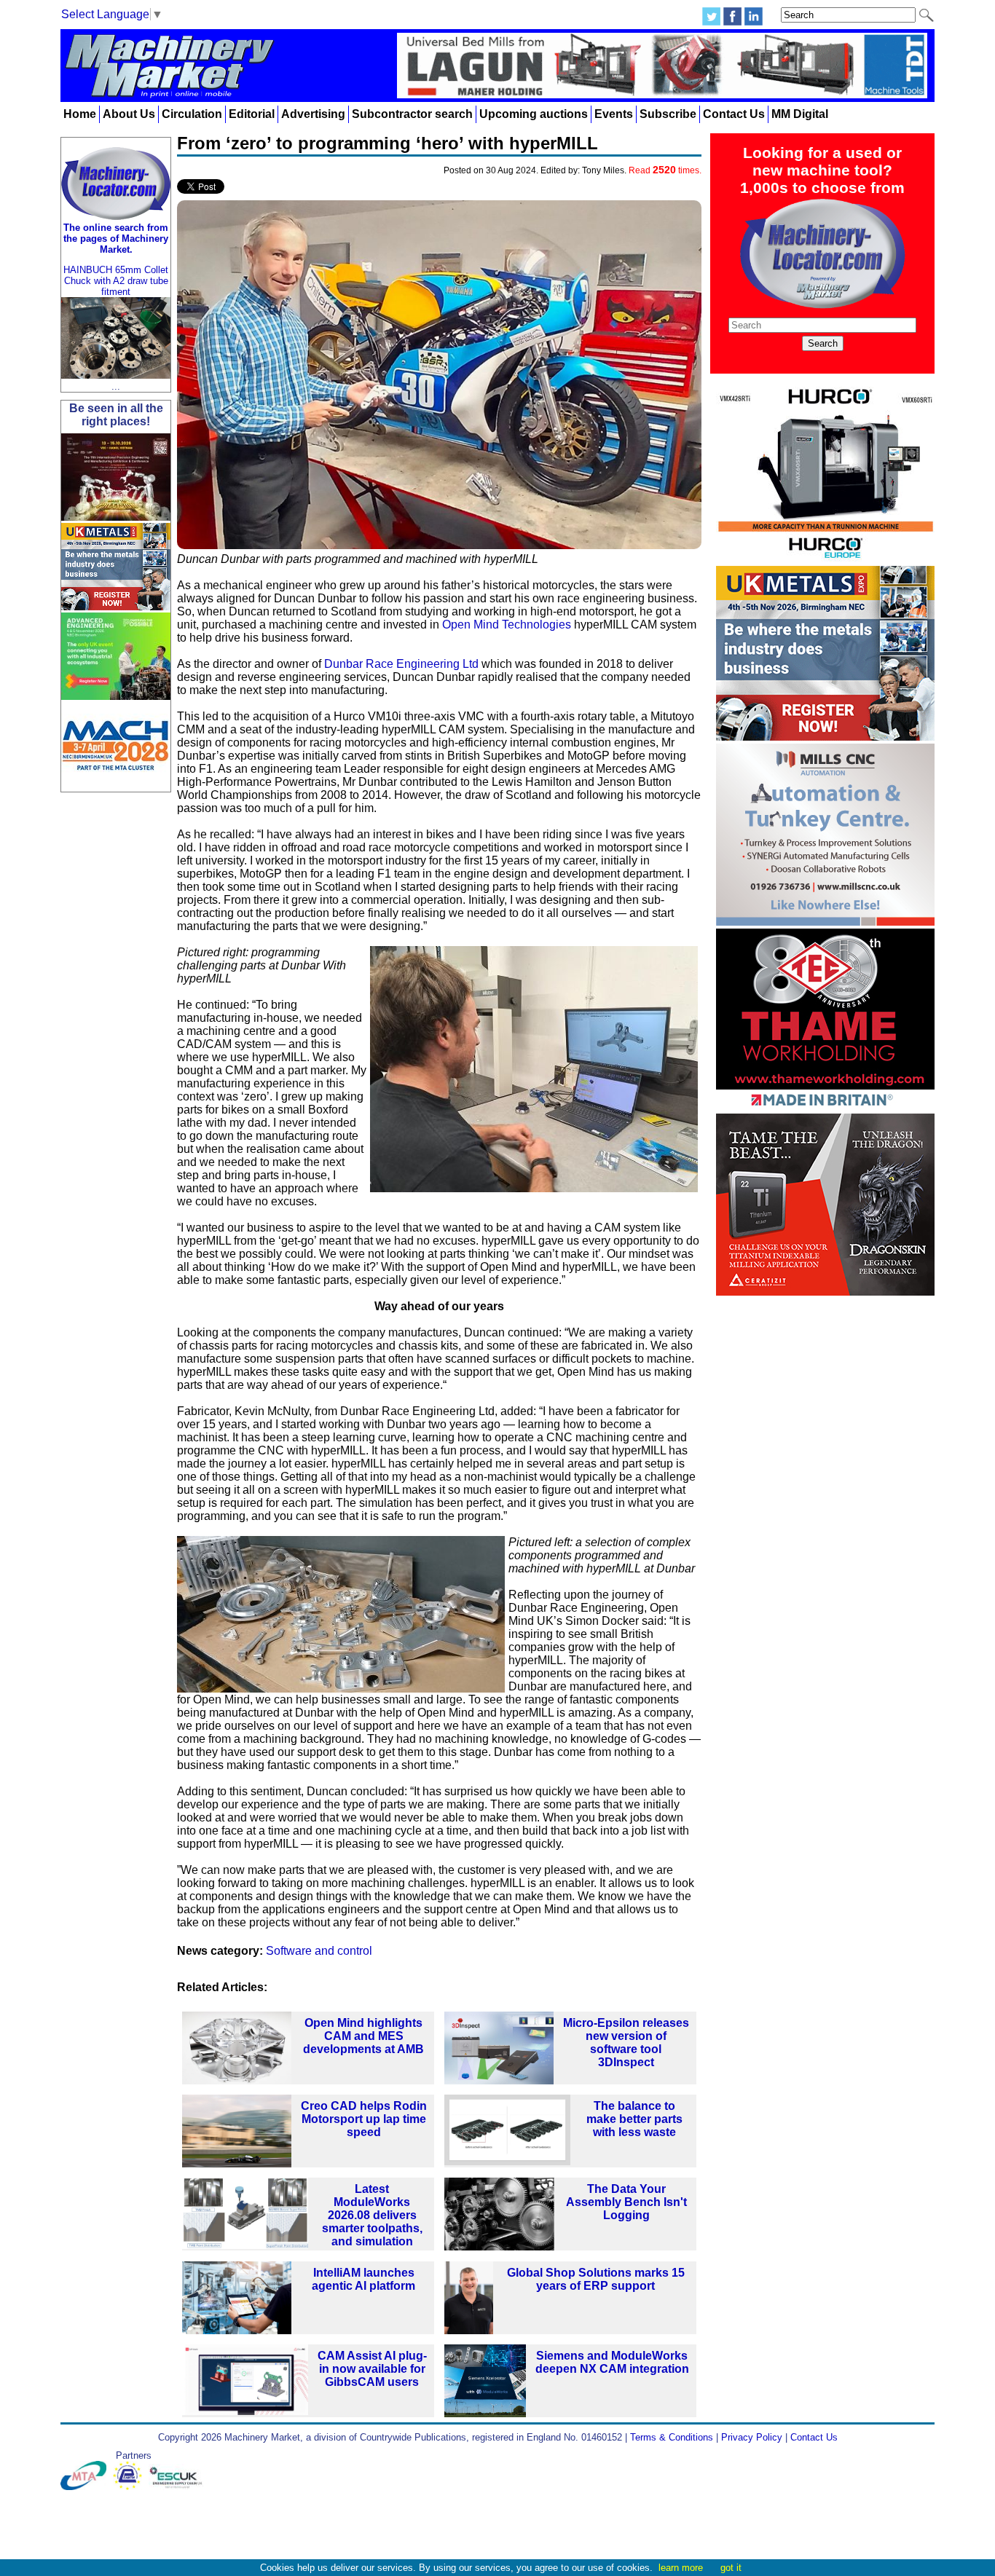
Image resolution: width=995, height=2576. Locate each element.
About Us (129, 114)
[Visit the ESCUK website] (178, 2487)
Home (80, 114)
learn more (681, 2568)
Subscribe (668, 114)
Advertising (313, 114)
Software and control (319, 1951)
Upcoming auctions (534, 114)
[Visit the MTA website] (87, 2487)
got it (731, 2568)
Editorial (252, 114)
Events (614, 114)
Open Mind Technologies (507, 625)
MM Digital (800, 114)
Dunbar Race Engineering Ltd (401, 664)
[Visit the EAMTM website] (131, 2487)
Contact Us (734, 114)
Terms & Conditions (672, 2437)
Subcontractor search (412, 114)
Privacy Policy (752, 2437)
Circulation (192, 114)
